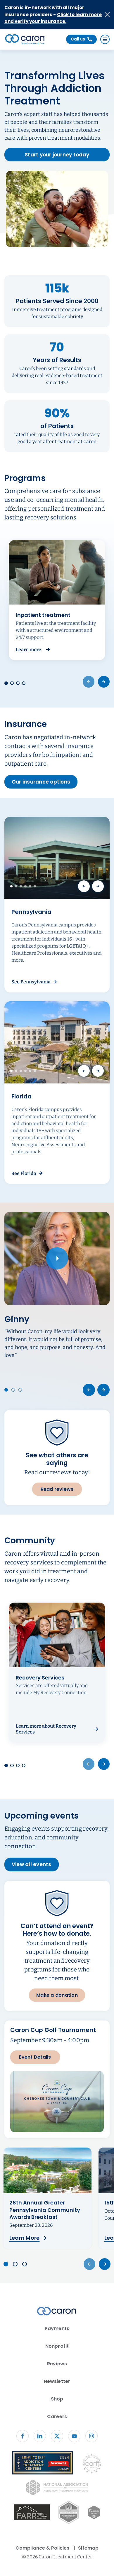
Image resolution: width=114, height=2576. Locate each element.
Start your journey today (57, 154)
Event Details (35, 2057)
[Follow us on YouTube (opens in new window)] (74, 2436)
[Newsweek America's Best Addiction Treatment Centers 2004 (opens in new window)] (43, 2464)
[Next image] (98, 886)
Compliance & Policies (42, 2548)
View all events (32, 1864)
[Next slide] (103, 1390)
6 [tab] (35, 886)
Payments (57, 2328)
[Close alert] (107, 15)
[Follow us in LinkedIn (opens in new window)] (40, 2436)
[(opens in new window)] (32, 2513)
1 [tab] (11, 886)
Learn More (24, 2238)
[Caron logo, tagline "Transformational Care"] (25, 39)
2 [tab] (16, 886)
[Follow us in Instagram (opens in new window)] (91, 2436)
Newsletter (57, 2381)
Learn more (33, 650)
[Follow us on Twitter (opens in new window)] (57, 2436)
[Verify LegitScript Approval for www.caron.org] (94, 2513)
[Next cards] (104, 682)
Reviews (57, 2364)
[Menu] (105, 39)
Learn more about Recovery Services (46, 1729)
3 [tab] (21, 886)
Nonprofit (57, 2346)
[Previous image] (84, 886)
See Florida (24, 1173)
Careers (57, 2417)
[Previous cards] (89, 682)
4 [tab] (25, 886)
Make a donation (57, 1995)
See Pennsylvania (31, 982)
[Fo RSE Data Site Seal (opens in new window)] (69, 2513)
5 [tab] (30, 886)
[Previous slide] (89, 1390)
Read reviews (57, 1489)
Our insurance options (41, 782)
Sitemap (88, 2548)
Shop (57, 2399)
